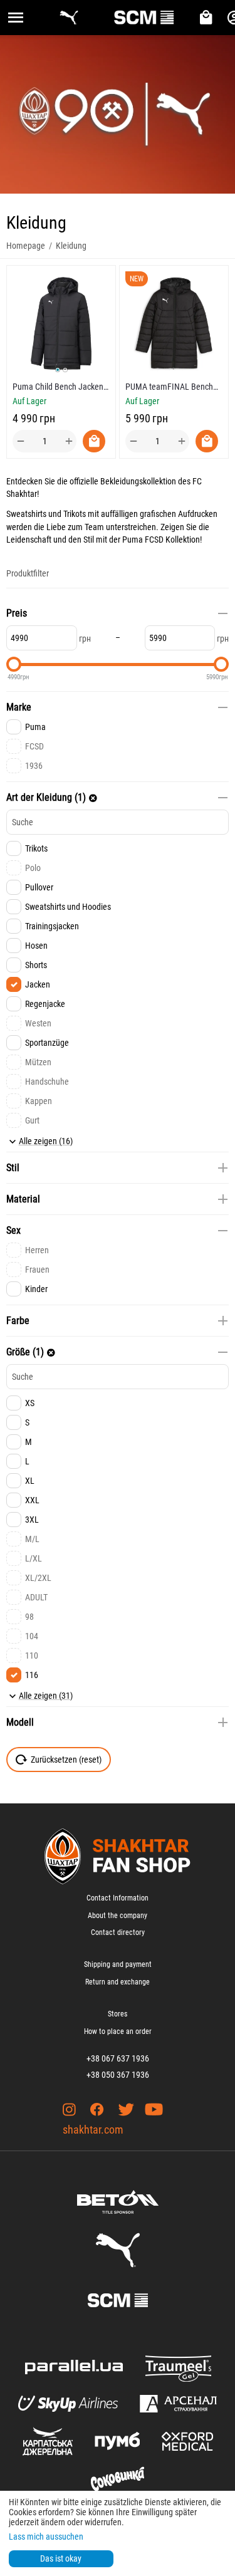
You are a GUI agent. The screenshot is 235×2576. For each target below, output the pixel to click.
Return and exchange (118, 1982)
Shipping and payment (118, 1964)
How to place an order (118, 2031)
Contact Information (118, 1898)
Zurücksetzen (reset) (66, 1760)
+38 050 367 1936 (118, 2075)
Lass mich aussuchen (46, 2537)
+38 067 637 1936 (118, 2058)
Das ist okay (61, 2558)
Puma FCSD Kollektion (161, 540)
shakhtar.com (93, 2130)
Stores (118, 2014)
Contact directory (118, 1932)
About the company (118, 1916)
